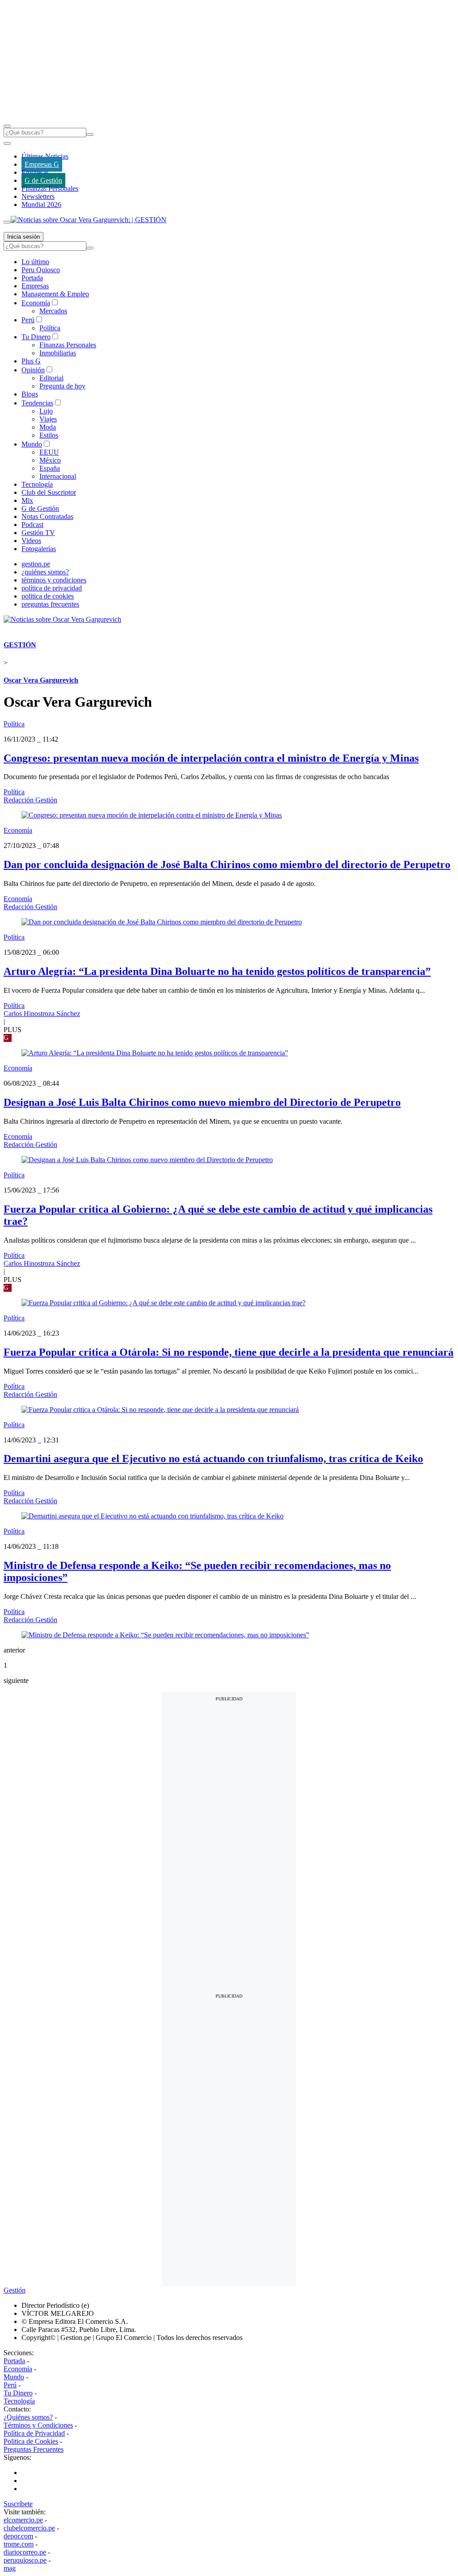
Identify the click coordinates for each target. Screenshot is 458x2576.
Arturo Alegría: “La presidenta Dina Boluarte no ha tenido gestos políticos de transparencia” (217, 971)
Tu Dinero (36, 337)
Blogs (30, 394)
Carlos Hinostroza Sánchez (42, 1014)
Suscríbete (18, 2504)
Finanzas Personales (50, 188)
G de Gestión (43, 180)
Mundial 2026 (41, 204)
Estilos (49, 435)
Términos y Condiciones (38, 2425)
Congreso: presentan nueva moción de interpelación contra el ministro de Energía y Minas (211, 758)
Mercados (53, 311)
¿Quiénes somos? (28, 2417)
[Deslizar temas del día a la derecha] (7, 222)
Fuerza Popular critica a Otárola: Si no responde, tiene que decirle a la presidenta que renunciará (229, 1352)
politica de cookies (48, 596)
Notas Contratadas (47, 516)
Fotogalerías (39, 549)
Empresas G (42, 164)
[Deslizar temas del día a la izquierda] (7, 143)
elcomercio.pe (23, 2520)
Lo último (35, 262)
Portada (32, 278)
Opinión (33, 370)
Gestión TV (38, 533)
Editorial (51, 378)
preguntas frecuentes (50, 604)
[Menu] (7, 126)
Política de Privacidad (34, 2433)
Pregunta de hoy (62, 386)
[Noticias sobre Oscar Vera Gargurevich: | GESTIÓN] (89, 220)
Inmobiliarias (58, 353)
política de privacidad (52, 588)
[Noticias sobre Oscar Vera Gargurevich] (62, 619)
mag (10, 2568)
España (50, 468)
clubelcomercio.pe (29, 2528)
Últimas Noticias (45, 156)
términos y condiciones (54, 580)
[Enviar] (90, 135)
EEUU (49, 452)
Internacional (58, 476)
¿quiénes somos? (45, 572)
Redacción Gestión (30, 800)
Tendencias (37, 403)
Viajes (48, 419)
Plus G (31, 361)
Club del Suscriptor (49, 492)
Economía (36, 303)
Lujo (46, 411)
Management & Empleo (55, 294)
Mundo (32, 444)
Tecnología (37, 484)
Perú (28, 320)
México (50, 460)
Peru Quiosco (41, 270)
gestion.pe (36, 564)
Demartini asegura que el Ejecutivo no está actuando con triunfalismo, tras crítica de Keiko (213, 1459)
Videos (31, 541)
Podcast (32, 525)
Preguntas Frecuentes (34, 2449)
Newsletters (38, 196)
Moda (48, 427)
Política (50, 328)
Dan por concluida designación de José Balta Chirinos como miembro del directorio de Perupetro (227, 864)
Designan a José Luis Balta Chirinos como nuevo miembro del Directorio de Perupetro (202, 1102)
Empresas (35, 172)
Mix (27, 500)
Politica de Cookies (31, 2441)
